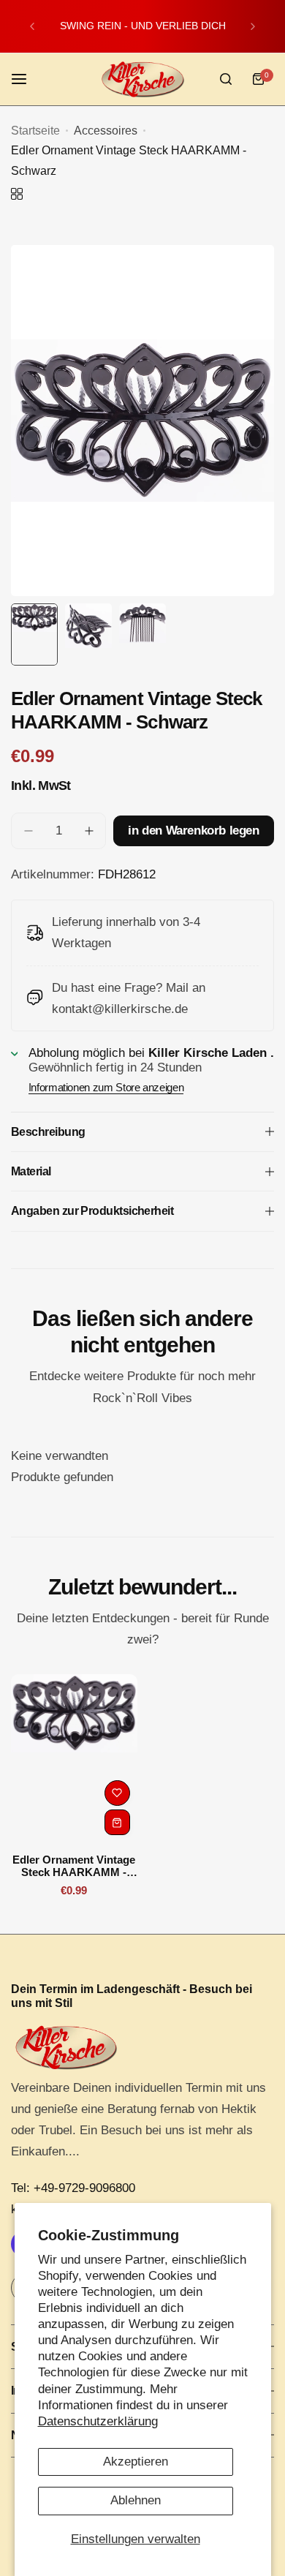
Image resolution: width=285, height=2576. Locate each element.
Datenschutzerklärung (98, 2421)
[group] (142, 421)
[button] (32, 26)
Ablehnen (136, 2500)
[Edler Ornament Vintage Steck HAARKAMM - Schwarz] (74, 1758)
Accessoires (106, 131)
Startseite (35, 131)
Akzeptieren (136, 2462)
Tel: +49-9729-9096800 (73, 2188)
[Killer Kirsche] (142, 79)
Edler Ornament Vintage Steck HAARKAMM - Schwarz (74, 1866)
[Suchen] (226, 79)
